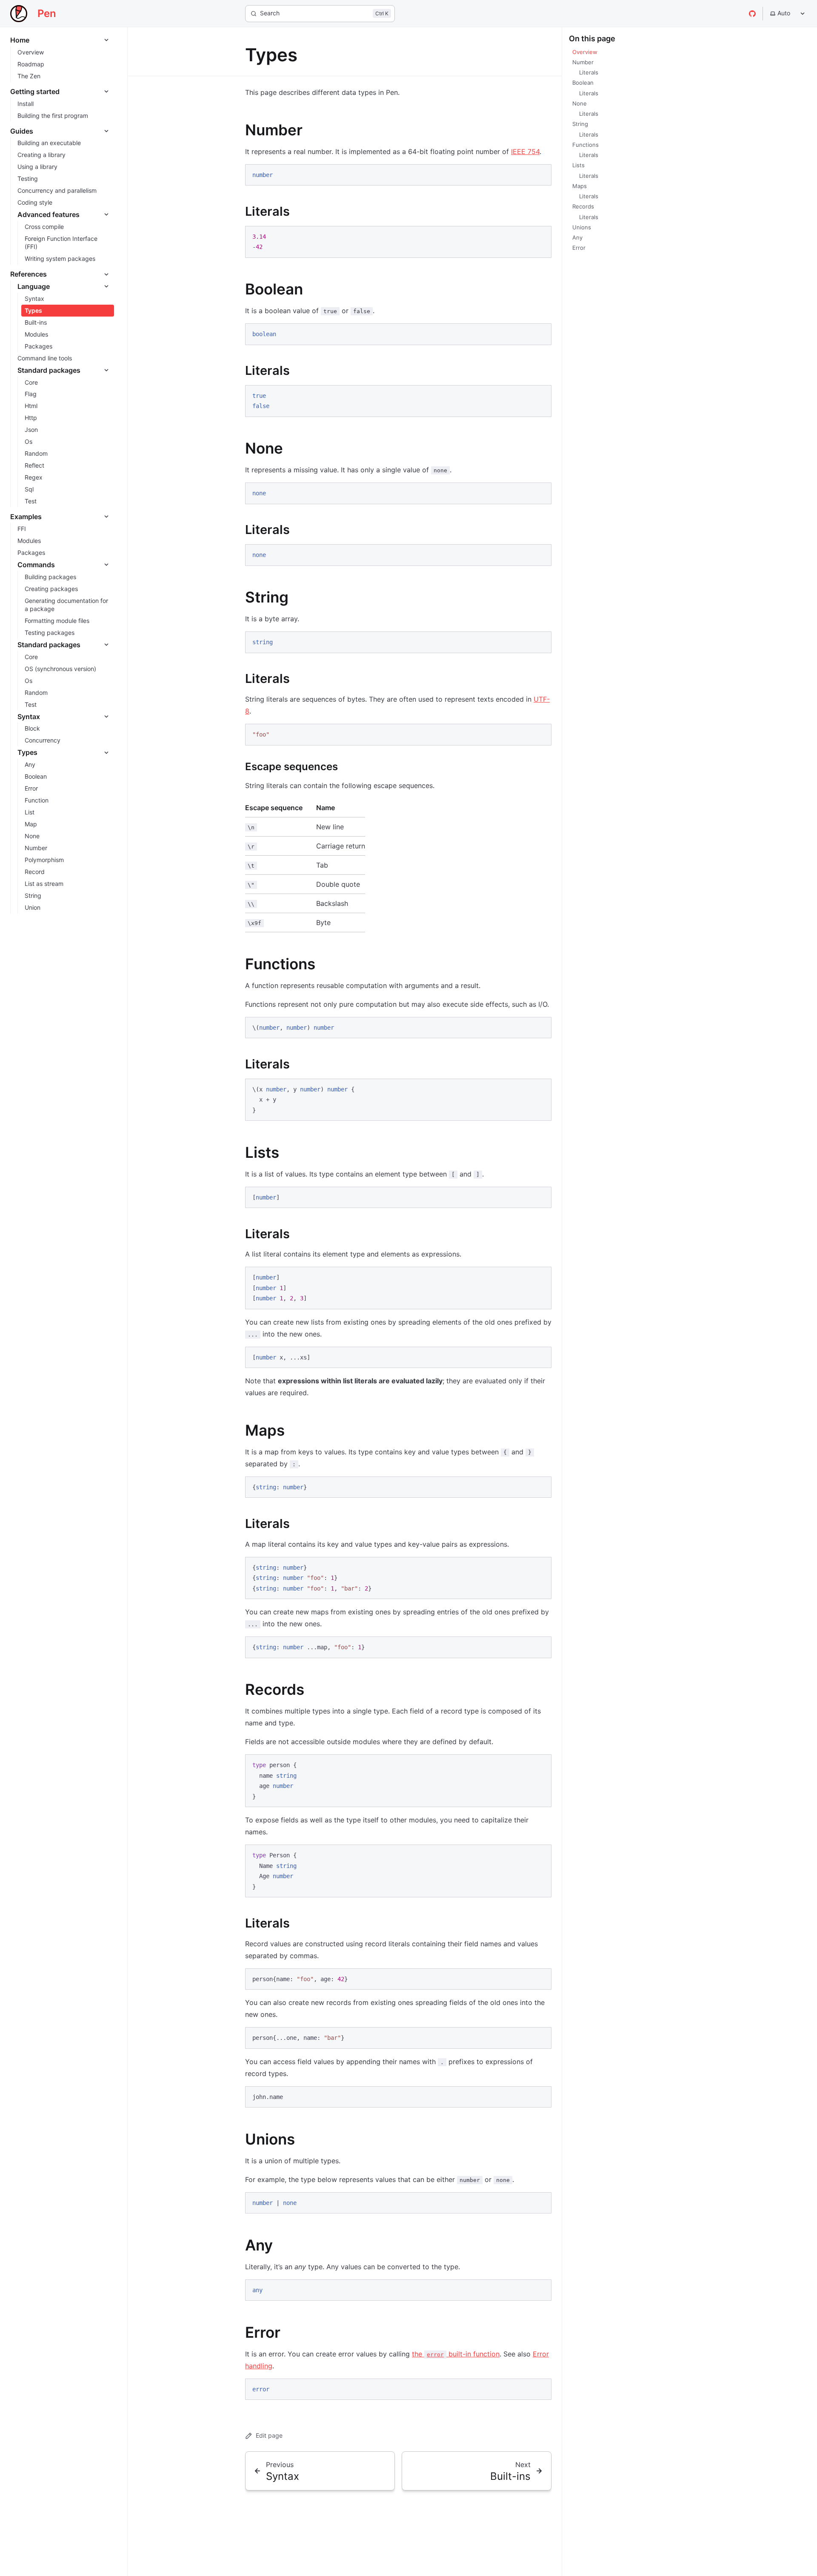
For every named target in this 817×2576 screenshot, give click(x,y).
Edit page (269, 2435)
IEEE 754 (525, 151)
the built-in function (456, 2354)
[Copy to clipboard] (541, 174)
